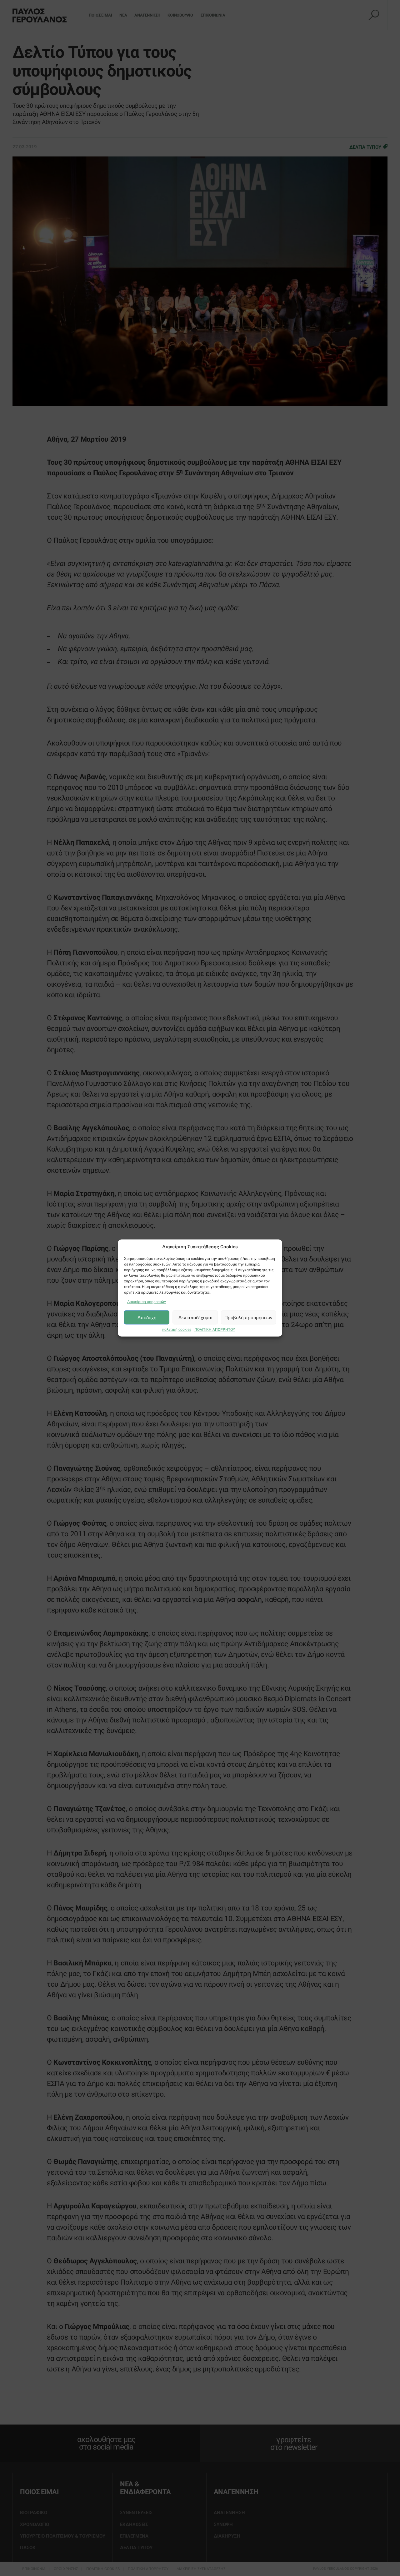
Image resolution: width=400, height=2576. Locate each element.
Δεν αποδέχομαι (195, 1317)
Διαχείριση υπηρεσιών (147, 1302)
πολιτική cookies (177, 1330)
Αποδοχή (147, 1317)
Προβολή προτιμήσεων (248, 1317)
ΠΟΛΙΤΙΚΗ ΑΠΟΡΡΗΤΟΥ (215, 1330)
